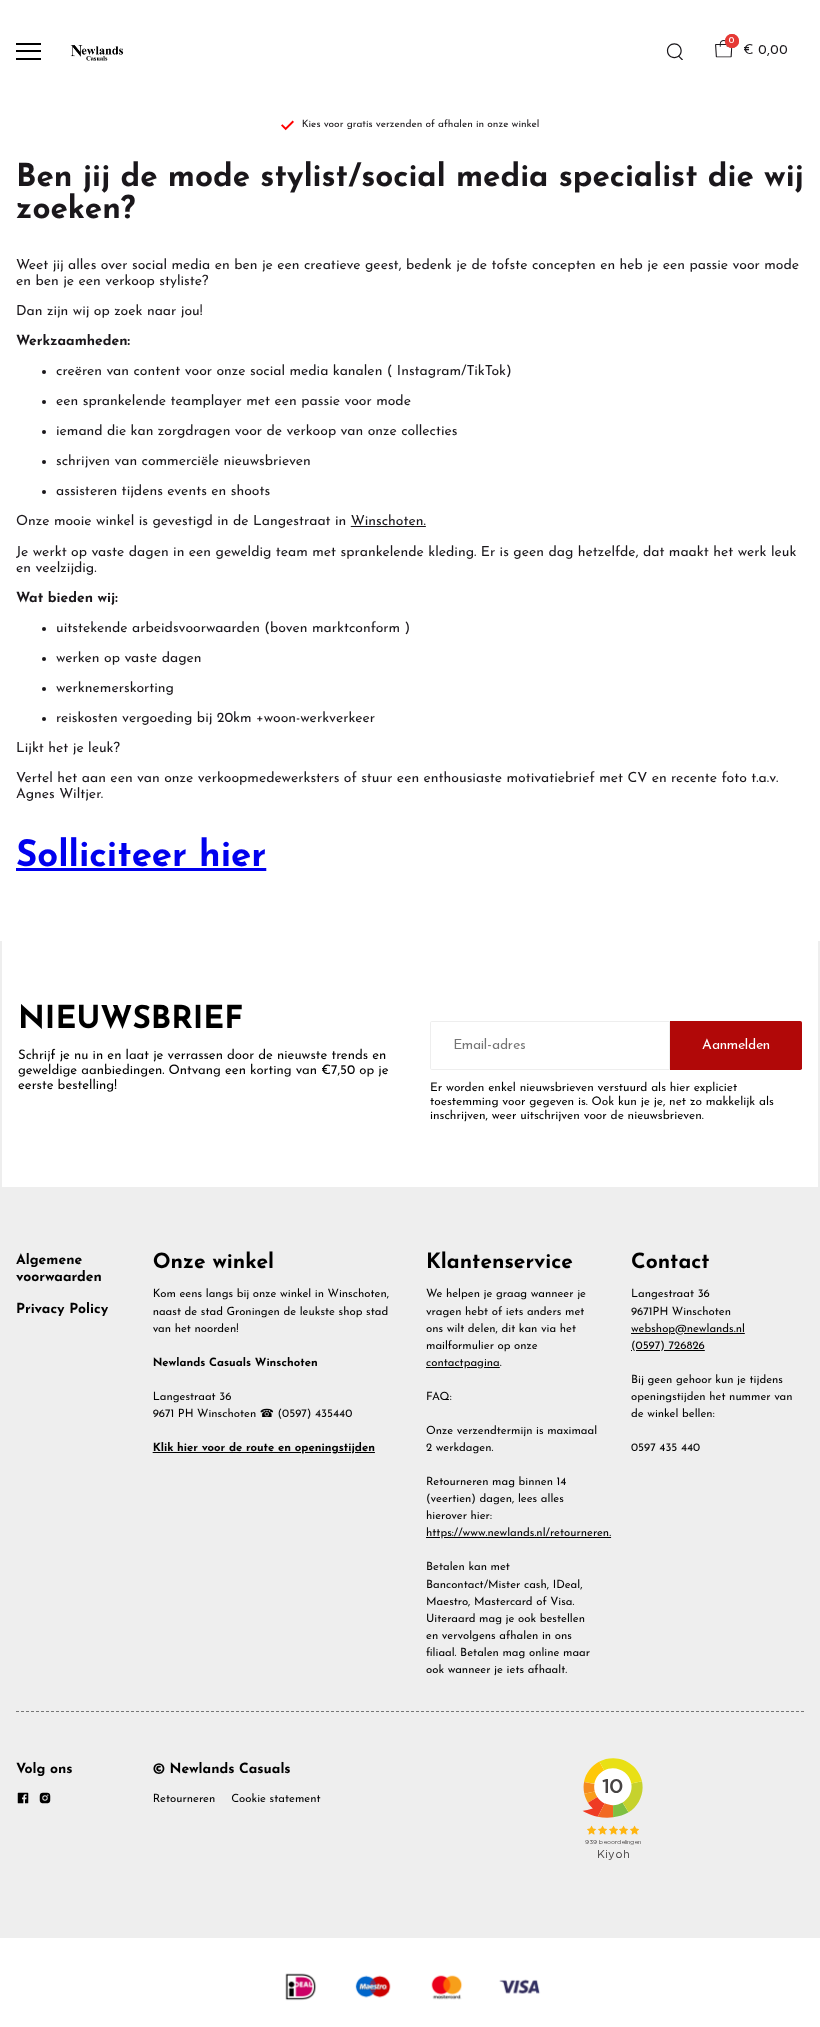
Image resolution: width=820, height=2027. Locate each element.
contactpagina (463, 1363)
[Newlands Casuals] (96, 51)
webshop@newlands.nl (688, 1329)
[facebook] (23, 1801)
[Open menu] (28, 51)
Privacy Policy (62, 1309)
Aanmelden (736, 1045)
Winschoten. (388, 521)
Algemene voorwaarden (59, 1268)
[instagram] (45, 1801)
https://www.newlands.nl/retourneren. (518, 1533)
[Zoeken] (675, 52)
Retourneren (184, 1799)
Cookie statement (275, 1799)
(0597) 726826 (668, 1346)
